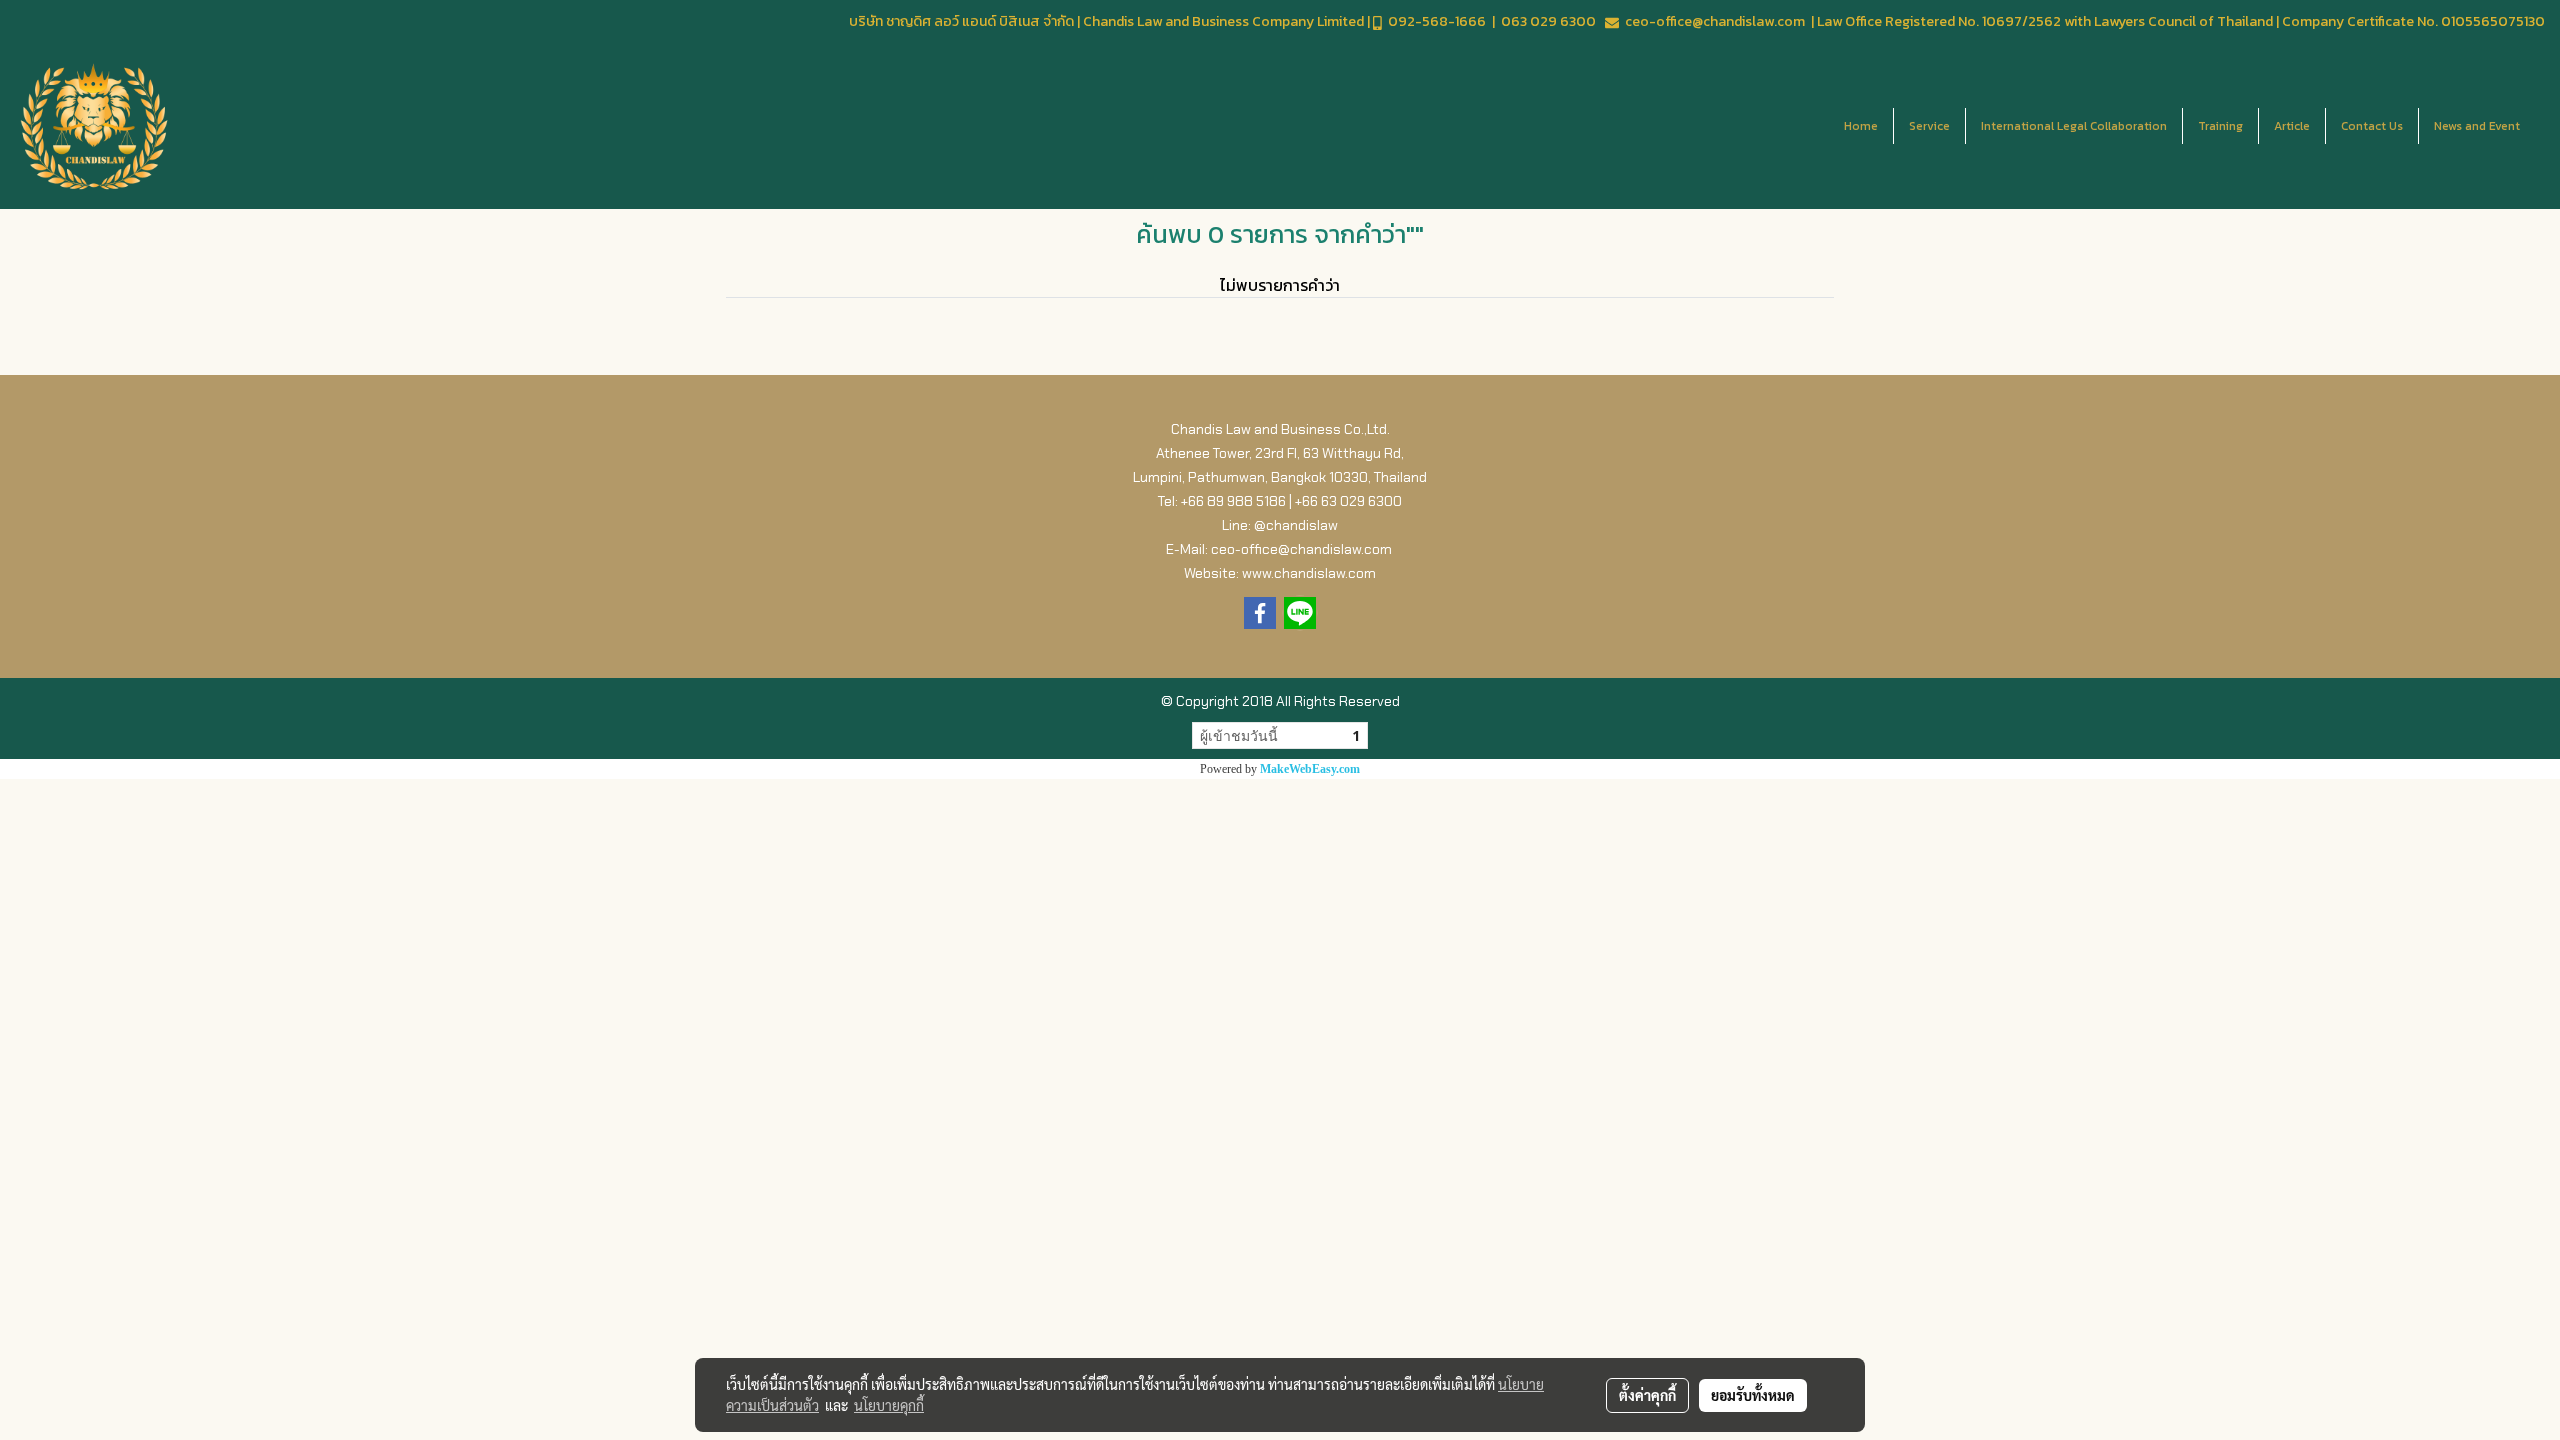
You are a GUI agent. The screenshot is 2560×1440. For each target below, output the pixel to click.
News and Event (2477, 126)
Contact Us (2372, 126)
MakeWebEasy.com (1310, 769)
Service (1929, 126)
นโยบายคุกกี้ (889, 1405)
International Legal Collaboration (2074, 126)
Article (2292, 126)
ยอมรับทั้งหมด (1753, 1395)
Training (2220, 126)
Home (1861, 126)
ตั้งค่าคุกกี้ (1647, 1395)
